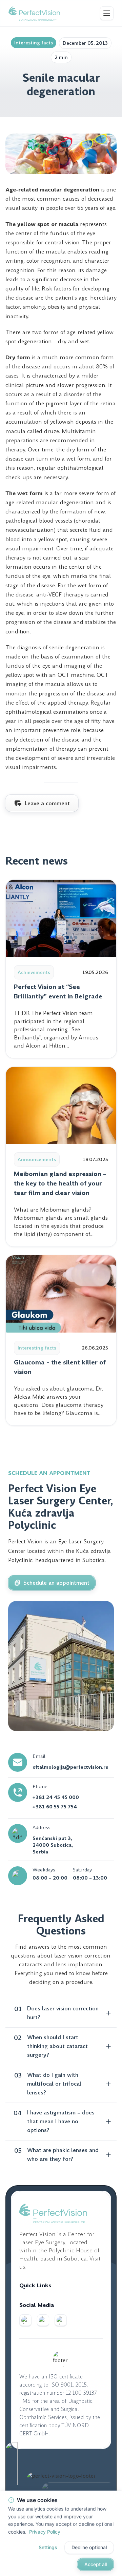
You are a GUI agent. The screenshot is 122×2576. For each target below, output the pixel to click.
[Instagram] (43, 2320)
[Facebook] (25, 2320)
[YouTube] (61, 2320)
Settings (48, 2547)
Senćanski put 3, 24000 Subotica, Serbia (53, 1845)
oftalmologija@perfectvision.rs (70, 1767)
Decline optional (89, 2547)
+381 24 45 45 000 (56, 1797)
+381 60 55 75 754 (55, 1807)
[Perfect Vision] (34, 13)
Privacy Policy (45, 2531)
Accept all (96, 2564)
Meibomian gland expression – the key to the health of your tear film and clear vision (60, 1183)
